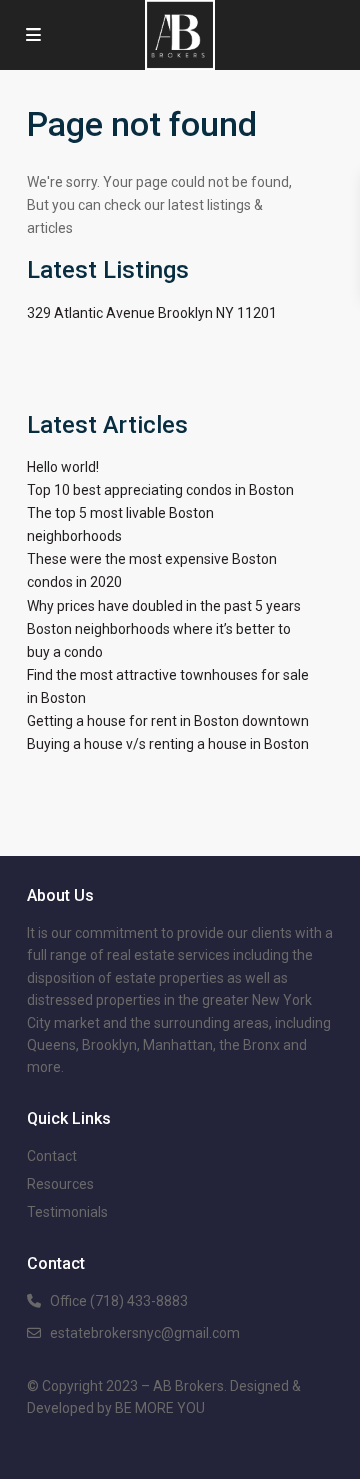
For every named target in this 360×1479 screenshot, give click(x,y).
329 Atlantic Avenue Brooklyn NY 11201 (152, 313)
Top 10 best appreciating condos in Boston (160, 490)
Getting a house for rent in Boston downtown (168, 721)
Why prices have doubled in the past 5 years (164, 606)
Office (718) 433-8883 (119, 1301)
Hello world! (63, 467)
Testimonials (67, 1212)
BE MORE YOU (160, 1408)
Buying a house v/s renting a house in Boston (168, 744)
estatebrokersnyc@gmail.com (145, 1333)
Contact (52, 1156)
